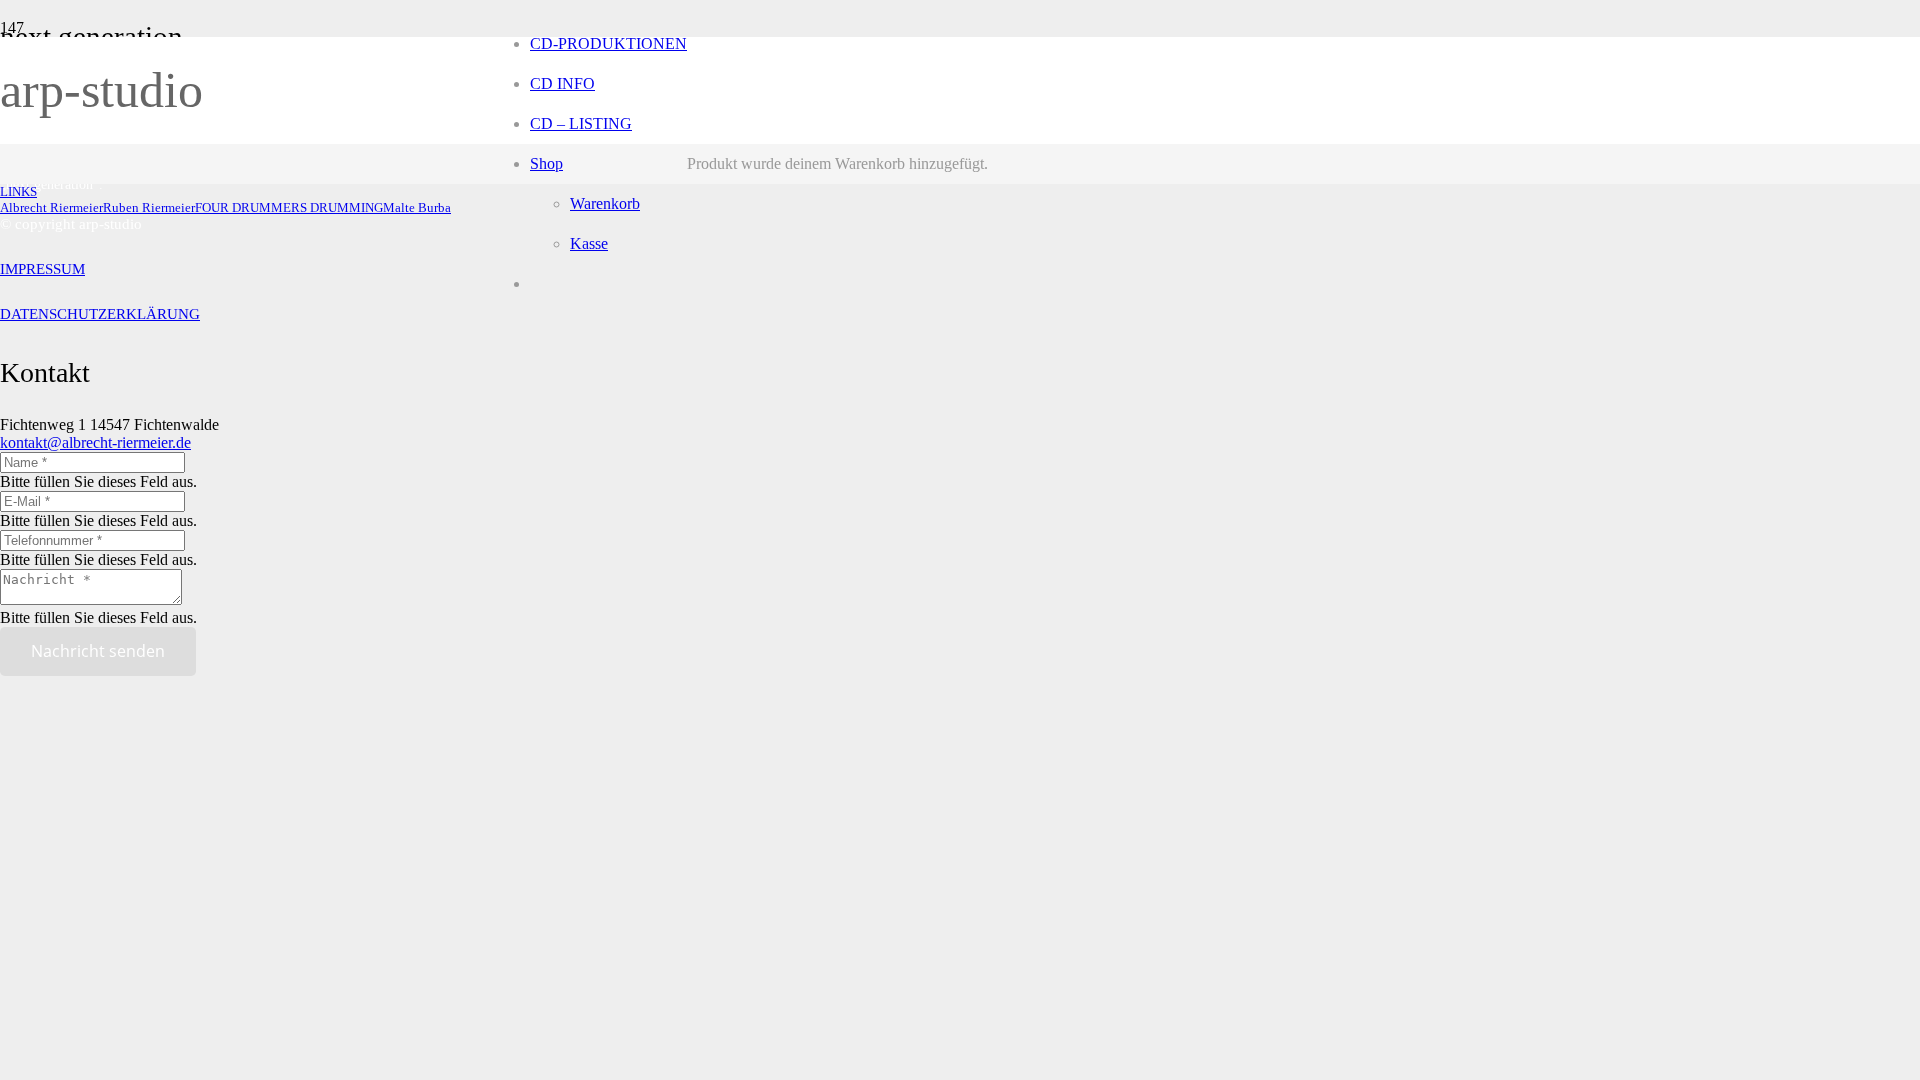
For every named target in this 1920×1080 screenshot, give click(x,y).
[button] (18, 191)
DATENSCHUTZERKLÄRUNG (100, 314)
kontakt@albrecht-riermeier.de (95, 442)
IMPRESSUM (42, 269)
